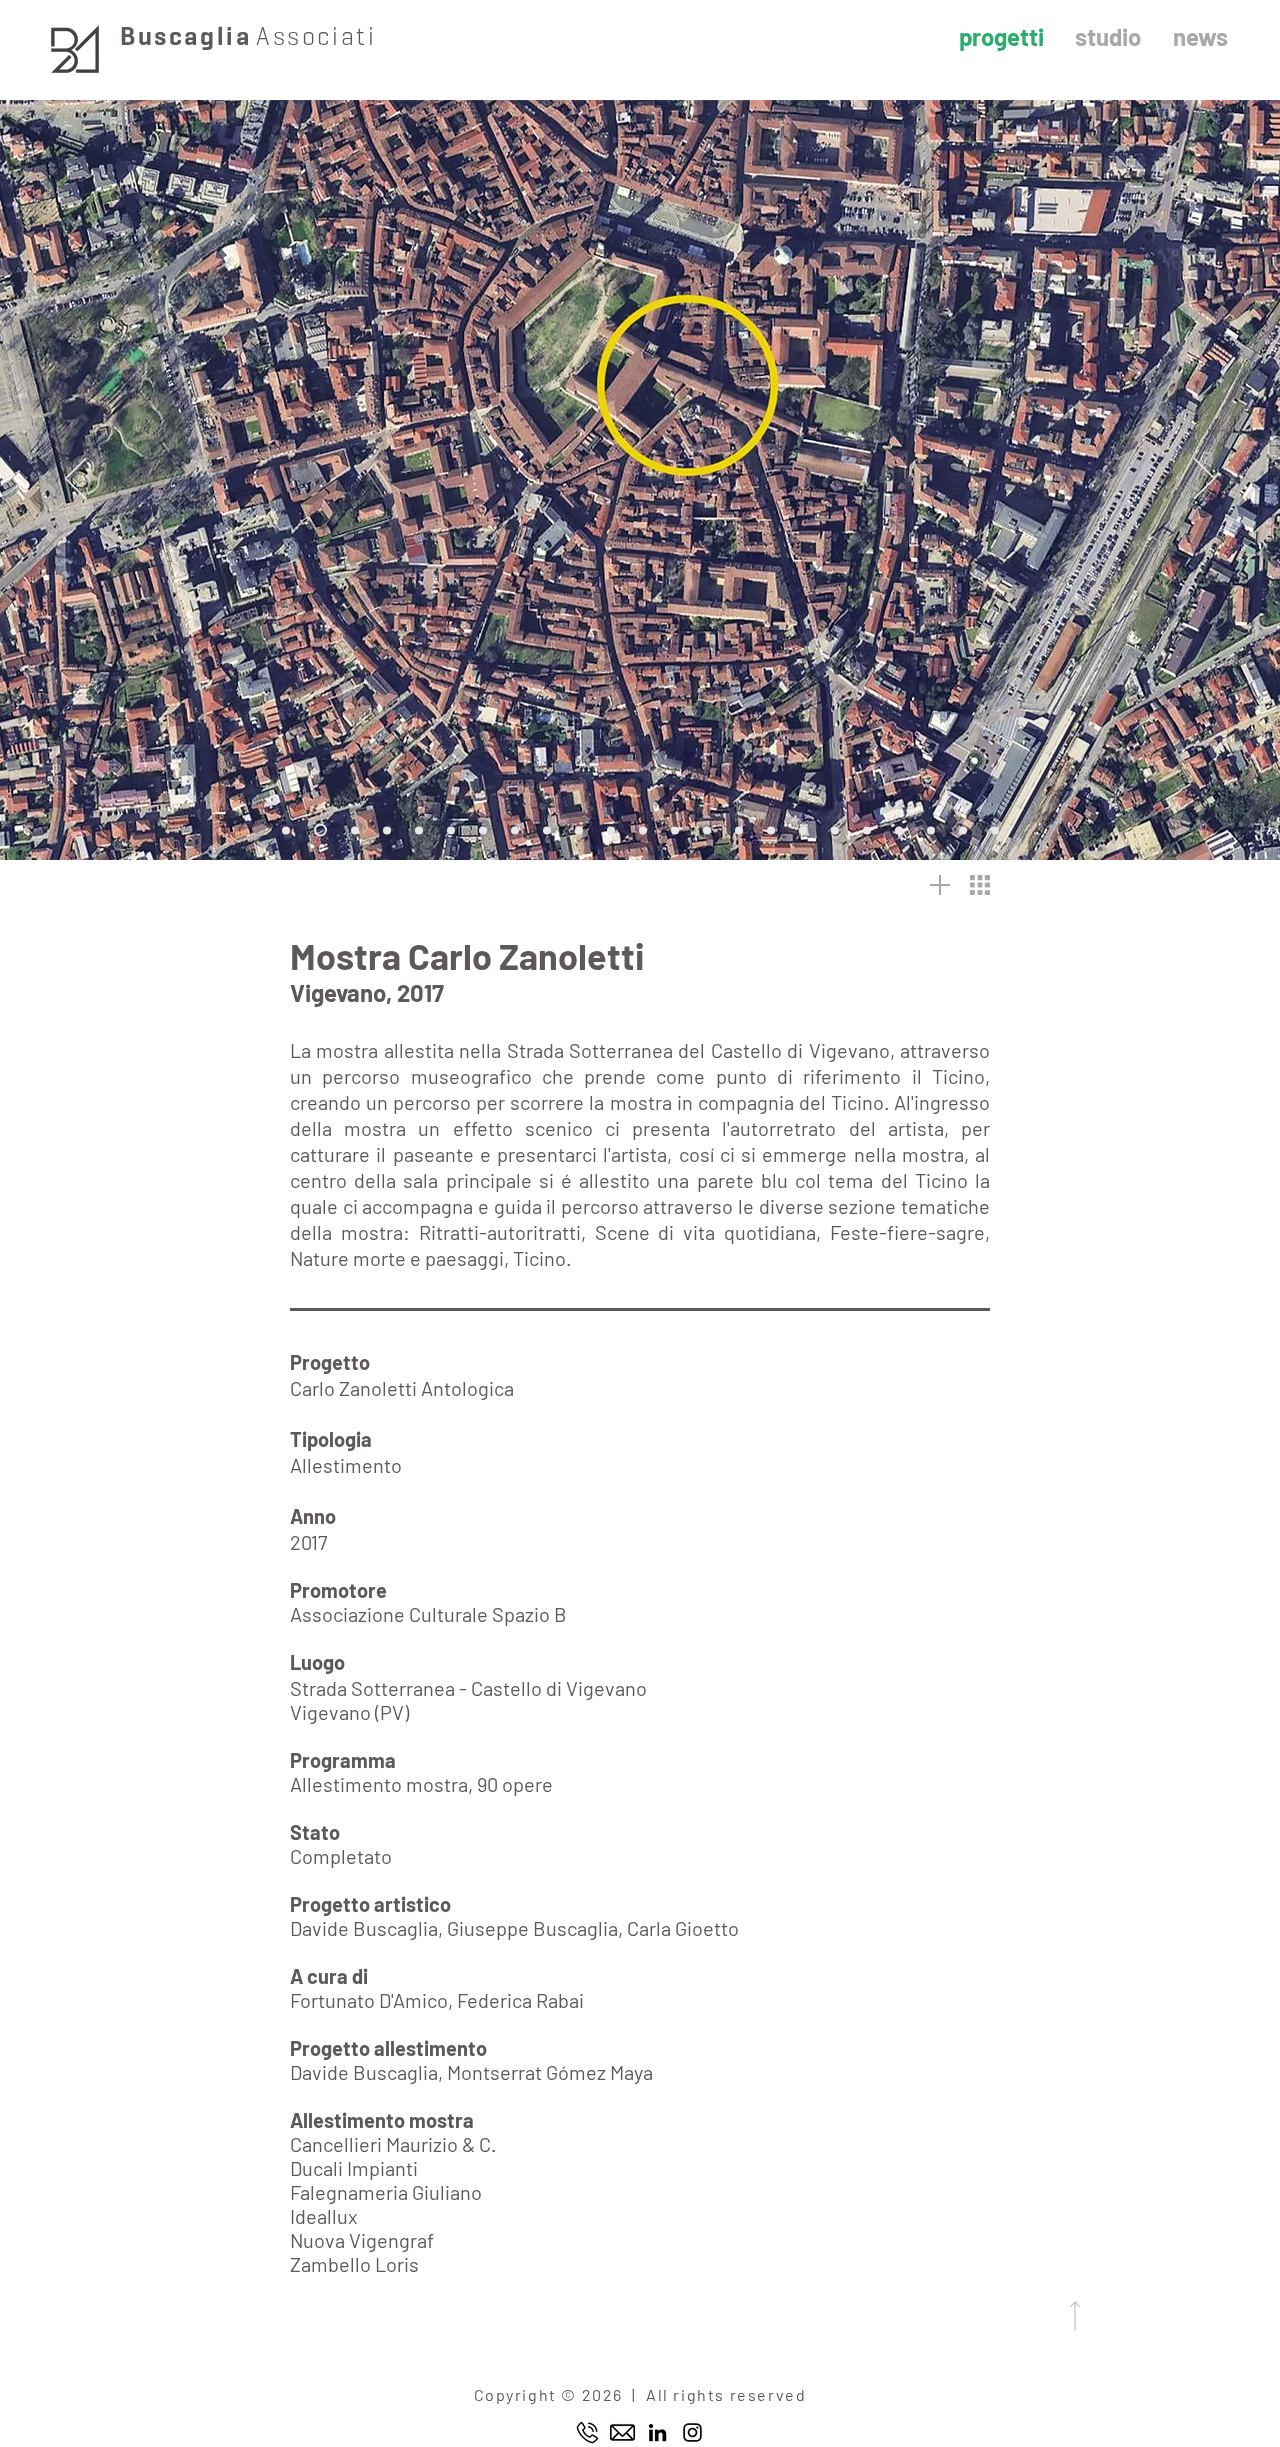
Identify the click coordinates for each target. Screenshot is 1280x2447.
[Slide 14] (739, 830)
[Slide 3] (387, 830)
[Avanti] (1204, 480)
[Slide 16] (803, 830)
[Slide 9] (579, 830)
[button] (980, 885)
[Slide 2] (355, 830)
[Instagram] (692, 2432)
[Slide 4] (419, 830)
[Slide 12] (675, 830)
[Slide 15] (771, 830)
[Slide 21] (963, 830)
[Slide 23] (320, 830)
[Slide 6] (483, 830)
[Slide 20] (931, 830)
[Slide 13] (707, 830)
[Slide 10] (611, 830)
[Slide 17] (835, 830)
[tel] (587, 2432)
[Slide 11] (643, 830)
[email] (622, 2432)
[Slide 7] (515, 830)
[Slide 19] (899, 830)
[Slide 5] (451, 830)
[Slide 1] (286, 830)
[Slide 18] (867, 830)
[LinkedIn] (657, 2432)
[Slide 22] (995, 830)
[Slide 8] (547, 830)
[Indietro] (75, 480)
